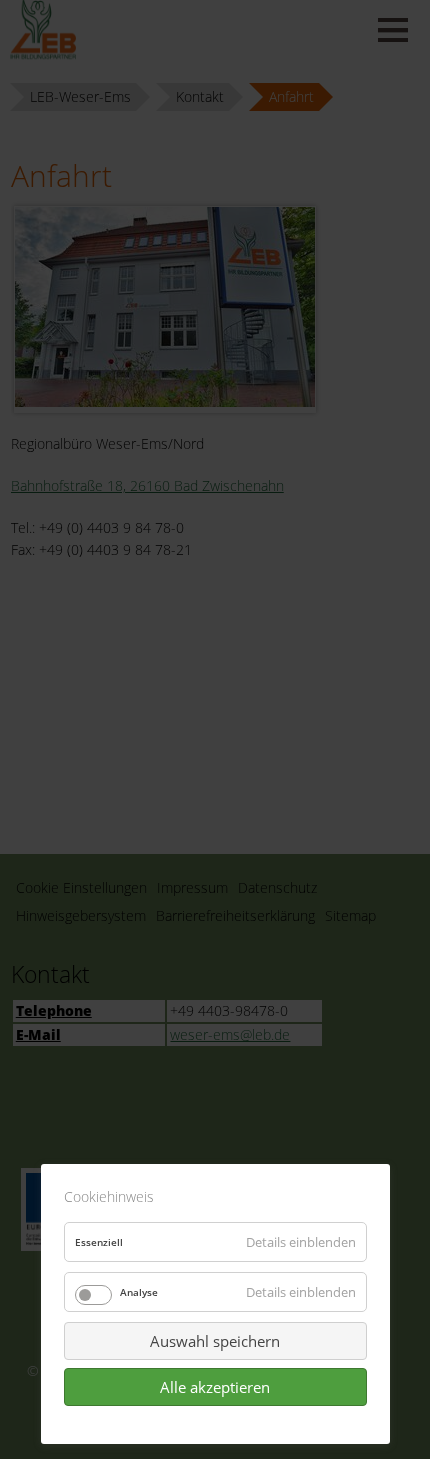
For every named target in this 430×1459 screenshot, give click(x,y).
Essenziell (99, 1242)
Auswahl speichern (215, 1341)
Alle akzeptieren (215, 1387)
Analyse (139, 1292)
